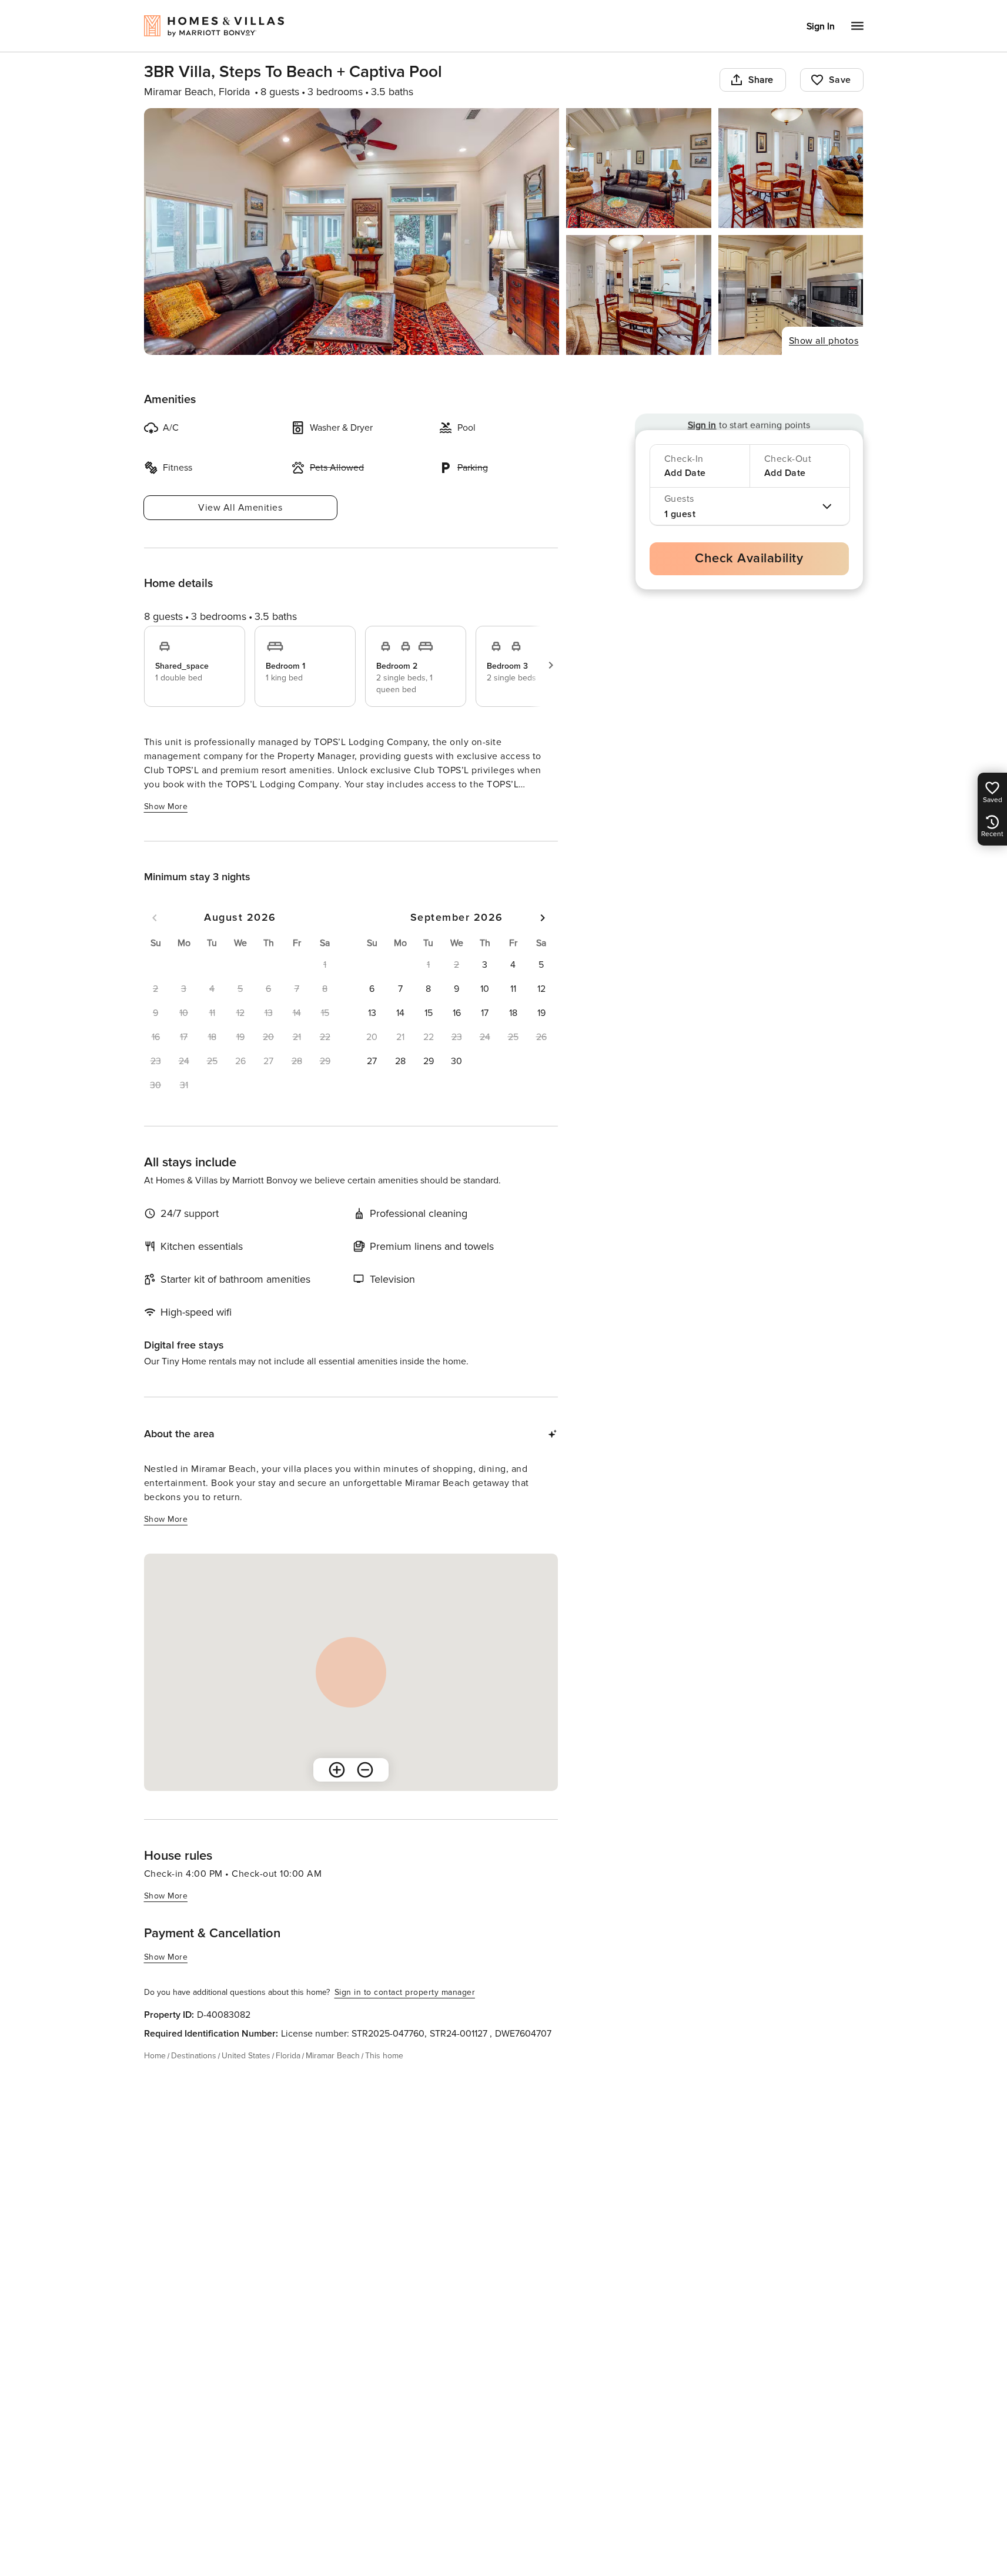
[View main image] (352, 232)
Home (155, 2056)
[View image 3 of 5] (791, 168)
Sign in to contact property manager (405, 1992)
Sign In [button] (821, 26)
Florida (288, 2056)
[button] (485, 965)
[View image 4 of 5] (639, 295)
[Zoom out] (365, 1770)
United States (246, 2056)
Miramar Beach (333, 2056)
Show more (166, 806)
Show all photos (824, 341)
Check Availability (749, 559)
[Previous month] (155, 918)
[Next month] (543, 918)
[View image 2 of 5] (639, 168)
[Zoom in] (337, 1770)
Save (840, 80)
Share (761, 80)
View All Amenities (240, 508)
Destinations (194, 2056)
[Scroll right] (551, 665)
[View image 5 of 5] (791, 295)
